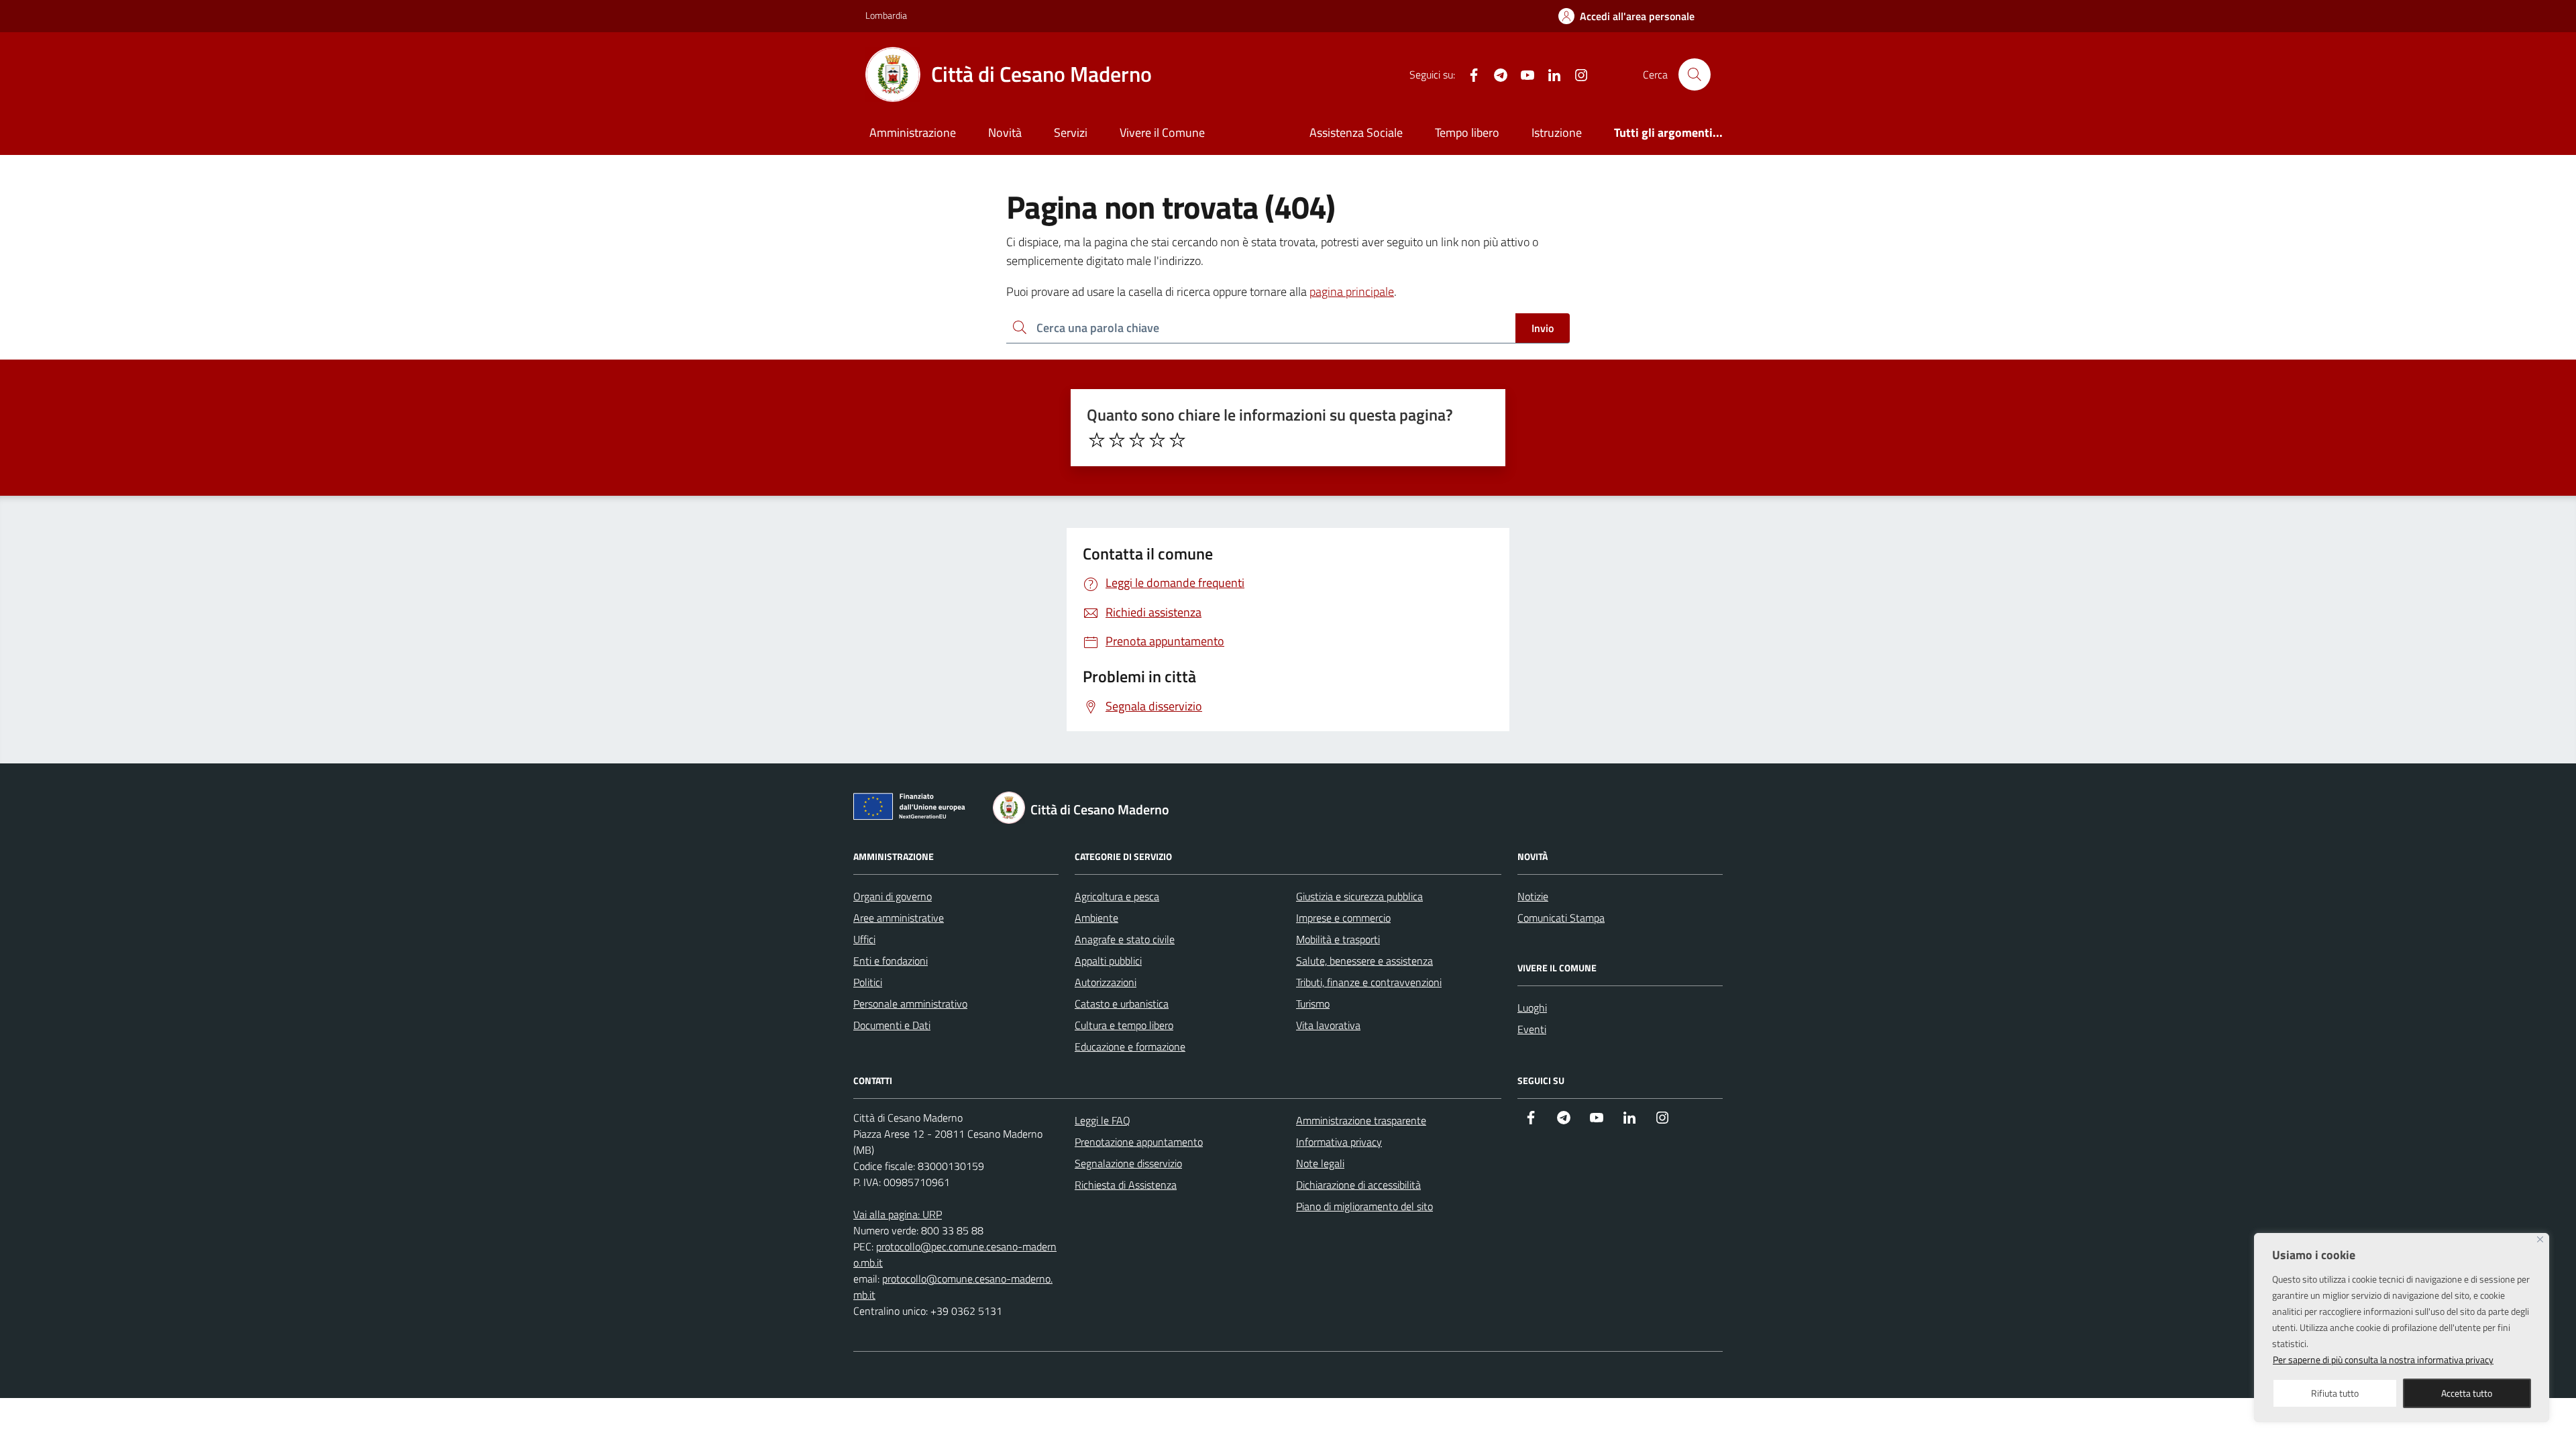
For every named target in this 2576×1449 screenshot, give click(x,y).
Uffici (864, 939)
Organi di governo (893, 896)
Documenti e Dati (892, 1025)
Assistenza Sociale (1356, 132)
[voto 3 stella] (1137, 440)
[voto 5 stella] (1177, 440)
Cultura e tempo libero (1124, 1025)
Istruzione (1557, 132)
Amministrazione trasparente (1361, 1120)
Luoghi (1532, 1008)
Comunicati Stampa (1561, 918)
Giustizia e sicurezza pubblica (1359, 896)
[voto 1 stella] (1097, 440)
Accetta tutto (2467, 1393)
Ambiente (1096, 918)
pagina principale (1352, 291)
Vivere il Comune (1162, 132)
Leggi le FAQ (1103, 1120)
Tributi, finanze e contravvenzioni (1369, 982)
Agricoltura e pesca (1117, 896)
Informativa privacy (1339, 1142)
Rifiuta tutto (2335, 1393)
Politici (868, 982)
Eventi (1532, 1029)
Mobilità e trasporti (1338, 939)
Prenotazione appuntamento (1139, 1142)
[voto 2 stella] (1117, 440)
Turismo (1313, 1004)
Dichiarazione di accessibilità (1358, 1185)
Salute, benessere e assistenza (1364, 961)
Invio (1543, 328)
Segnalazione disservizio (1128, 1163)
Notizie (1533, 896)
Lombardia (886, 15)
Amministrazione (913, 132)
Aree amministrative (899, 918)
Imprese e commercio (1343, 918)
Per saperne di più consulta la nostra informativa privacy (2383, 1359)
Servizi (1071, 132)
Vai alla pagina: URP (898, 1214)
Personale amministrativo (910, 1004)
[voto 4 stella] (1157, 440)
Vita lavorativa (1328, 1025)
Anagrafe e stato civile (1125, 939)
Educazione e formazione (1130, 1046)
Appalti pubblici (1108, 961)
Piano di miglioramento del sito (1364, 1206)
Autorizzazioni (1106, 982)
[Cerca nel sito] (1695, 74)
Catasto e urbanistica (1122, 1004)
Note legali (1320, 1163)
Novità (1005, 132)
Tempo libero (1467, 132)
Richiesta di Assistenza (1126, 1185)
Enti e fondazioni (891, 961)
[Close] (2540, 1239)
